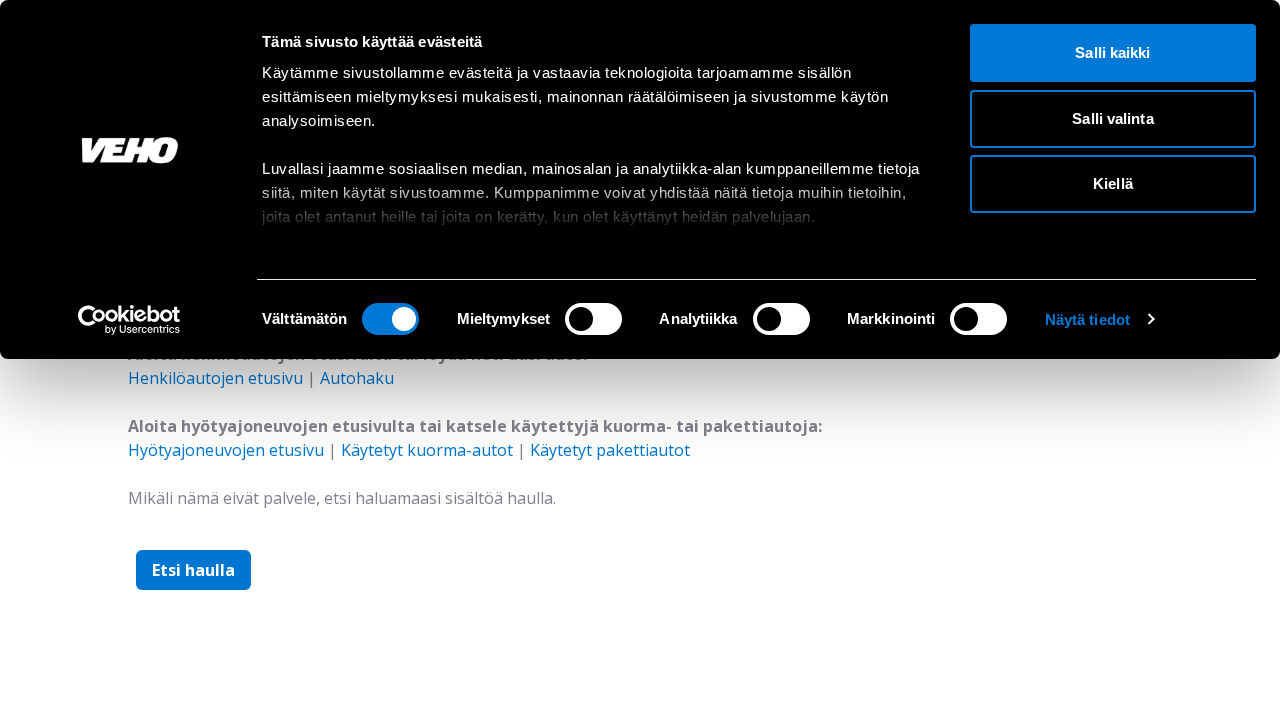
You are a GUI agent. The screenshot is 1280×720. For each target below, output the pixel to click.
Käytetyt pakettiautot (610, 450)
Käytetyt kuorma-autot (427, 450)
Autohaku (357, 378)
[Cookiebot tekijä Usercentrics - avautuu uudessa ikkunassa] (129, 320)
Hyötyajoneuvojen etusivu (226, 450)
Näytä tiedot (1087, 319)
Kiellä (1113, 183)
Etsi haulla (193, 570)
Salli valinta (1112, 118)
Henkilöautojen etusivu (215, 378)
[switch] (593, 319)
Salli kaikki (1112, 52)
